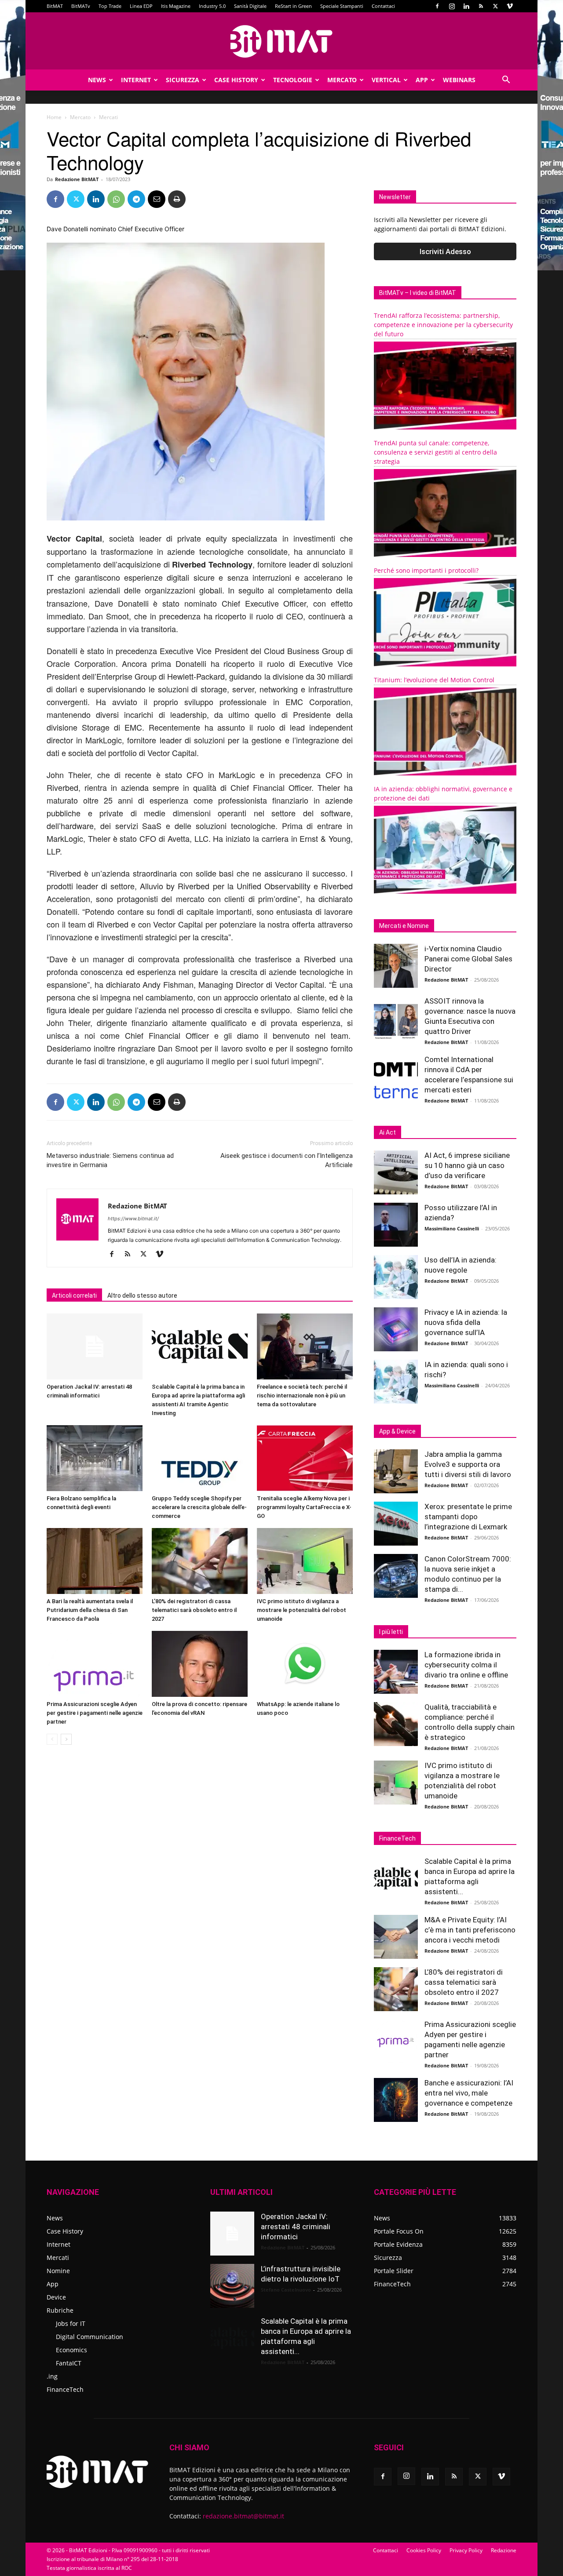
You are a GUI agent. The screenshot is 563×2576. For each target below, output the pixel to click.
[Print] (177, 199)
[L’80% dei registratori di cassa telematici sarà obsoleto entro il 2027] (200, 1561)
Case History (236, 80)
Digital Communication (90, 2337)
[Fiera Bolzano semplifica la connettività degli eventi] (95, 1458)
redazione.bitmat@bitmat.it (243, 2516)
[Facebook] (437, 6)
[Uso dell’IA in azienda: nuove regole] (396, 1277)
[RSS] (481, 6)
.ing (52, 2376)
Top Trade (110, 6)
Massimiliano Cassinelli (452, 1228)
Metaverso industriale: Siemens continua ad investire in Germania (110, 1160)
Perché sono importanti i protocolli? (426, 570)
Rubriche (60, 2310)
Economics (71, 2350)
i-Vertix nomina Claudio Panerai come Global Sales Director (468, 959)
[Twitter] (495, 6)
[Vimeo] (510, 6)
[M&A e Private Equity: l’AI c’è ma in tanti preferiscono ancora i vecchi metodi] (396, 1937)
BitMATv (81, 6)
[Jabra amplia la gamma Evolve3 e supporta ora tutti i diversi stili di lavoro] (396, 1471)
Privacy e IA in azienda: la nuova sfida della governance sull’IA (466, 1322)
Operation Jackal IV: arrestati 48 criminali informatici (296, 2227)
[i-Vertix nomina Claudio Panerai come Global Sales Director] (396, 966)
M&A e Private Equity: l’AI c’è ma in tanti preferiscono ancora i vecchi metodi (470, 1930)
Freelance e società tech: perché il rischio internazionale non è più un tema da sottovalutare (302, 1395)
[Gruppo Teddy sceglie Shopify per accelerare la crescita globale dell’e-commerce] (200, 1458)
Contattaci (383, 6)
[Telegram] (136, 199)
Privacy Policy (466, 2550)
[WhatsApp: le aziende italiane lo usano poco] (305, 1664)
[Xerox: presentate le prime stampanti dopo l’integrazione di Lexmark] (396, 1524)
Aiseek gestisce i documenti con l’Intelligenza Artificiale (287, 1160)
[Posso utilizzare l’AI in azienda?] (396, 1225)
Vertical (386, 80)
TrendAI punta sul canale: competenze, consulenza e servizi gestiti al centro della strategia (435, 452)
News (97, 80)
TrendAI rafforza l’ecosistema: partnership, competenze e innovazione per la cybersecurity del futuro (443, 325)
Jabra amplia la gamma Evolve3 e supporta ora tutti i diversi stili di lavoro (468, 1464)
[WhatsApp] (116, 199)
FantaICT (69, 2363)
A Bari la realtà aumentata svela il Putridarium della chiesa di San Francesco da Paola (90, 1610)
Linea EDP (141, 6)
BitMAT (55, 6)
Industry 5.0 (212, 6)
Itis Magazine (176, 6)
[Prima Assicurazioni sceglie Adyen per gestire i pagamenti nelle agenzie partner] (95, 1664)
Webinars (459, 80)
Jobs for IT (71, 2323)
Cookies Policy (424, 2550)
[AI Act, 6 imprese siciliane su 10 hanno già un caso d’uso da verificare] (396, 1172)
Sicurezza (183, 80)
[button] (506, 81)
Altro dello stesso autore (142, 1295)
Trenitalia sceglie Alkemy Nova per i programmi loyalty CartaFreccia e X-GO (304, 1507)
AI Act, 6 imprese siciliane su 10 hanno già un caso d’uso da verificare (467, 1165)
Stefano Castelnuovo (286, 2290)
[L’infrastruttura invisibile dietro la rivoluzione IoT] (232, 2286)
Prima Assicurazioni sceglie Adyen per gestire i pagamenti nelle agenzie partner (95, 1713)
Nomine (58, 2271)
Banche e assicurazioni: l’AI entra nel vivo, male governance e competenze (469, 2093)
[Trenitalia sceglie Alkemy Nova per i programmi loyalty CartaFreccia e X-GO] (305, 1458)
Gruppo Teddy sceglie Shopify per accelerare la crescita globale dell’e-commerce (199, 1507)
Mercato (342, 80)
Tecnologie (293, 80)
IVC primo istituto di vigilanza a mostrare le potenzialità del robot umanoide (302, 1610)
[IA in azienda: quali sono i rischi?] (396, 1382)
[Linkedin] (466, 6)
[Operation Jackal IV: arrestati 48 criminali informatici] (95, 1346)
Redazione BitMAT (77, 179)
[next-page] (66, 1739)
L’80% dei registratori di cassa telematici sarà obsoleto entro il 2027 (194, 1610)
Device (56, 2297)
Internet (136, 80)
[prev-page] (52, 1739)
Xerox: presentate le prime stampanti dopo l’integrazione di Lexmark (468, 1517)
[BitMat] (281, 41)
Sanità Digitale (250, 6)
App (422, 80)
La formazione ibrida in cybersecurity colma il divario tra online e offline (466, 1665)
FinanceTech (65, 2389)
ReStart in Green (293, 6)
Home (54, 117)
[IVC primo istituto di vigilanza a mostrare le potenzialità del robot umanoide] (305, 1561)
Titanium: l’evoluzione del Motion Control (434, 680)
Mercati (58, 2258)
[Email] (157, 199)
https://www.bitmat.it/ (133, 1219)
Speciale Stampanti (342, 6)
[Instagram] (452, 6)
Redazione (504, 2550)
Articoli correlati (74, 1295)
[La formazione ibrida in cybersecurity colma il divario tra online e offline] (396, 1672)
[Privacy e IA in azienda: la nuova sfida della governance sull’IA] (396, 1329)
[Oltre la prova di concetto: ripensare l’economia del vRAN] (200, 1664)
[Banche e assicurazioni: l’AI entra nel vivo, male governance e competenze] (396, 2100)
